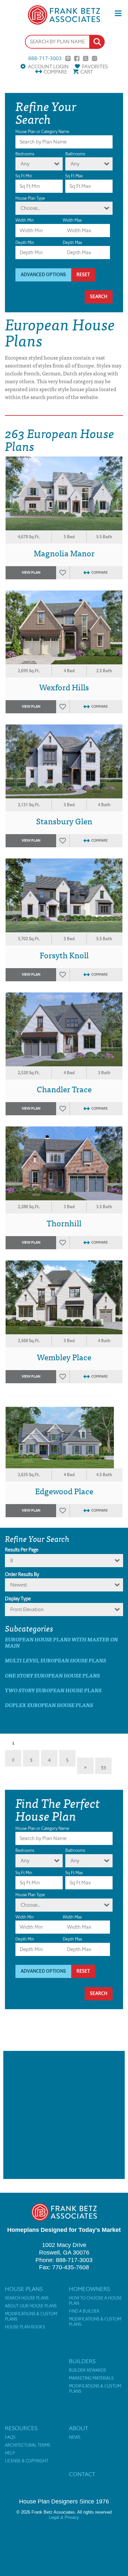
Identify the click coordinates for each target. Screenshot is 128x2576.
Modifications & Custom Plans (31, 2317)
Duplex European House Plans (49, 1705)
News (75, 2437)
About (79, 2428)
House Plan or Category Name (42, 132)
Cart (87, 72)
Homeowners (89, 2289)
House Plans (24, 2289)
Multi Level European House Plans (55, 1660)
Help (10, 2453)
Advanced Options (43, 275)
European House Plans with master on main (61, 1642)
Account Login (48, 67)
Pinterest (68, 58)
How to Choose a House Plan (95, 2301)
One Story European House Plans (52, 1675)
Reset (83, 275)
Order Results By (22, 1574)
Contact (82, 2474)
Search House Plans (27, 2298)
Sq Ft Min (24, 176)
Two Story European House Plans (53, 1690)
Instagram (95, 58)
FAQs (10, 2437)
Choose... (31, 208)
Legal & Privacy (64, 2517)
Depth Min (25, 243)
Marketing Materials (91, 2378)
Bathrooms (75, 154)
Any (25, 164)
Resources (21, 2428)
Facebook (77, 58)
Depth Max (72, 243)
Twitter (86, 58)
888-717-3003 (45, 58)
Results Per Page (22, 1550)
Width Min (25, 220)
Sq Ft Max (74, 176)
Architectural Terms (28, 2445)
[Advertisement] (64, 2115)
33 (103, 1766)
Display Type (18, 1599)
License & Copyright (27, 2461)
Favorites (95, 67)
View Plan (31, 573)
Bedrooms (25, 154)
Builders (82, 2361)
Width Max (72, 220)
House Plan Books (25, 2327)
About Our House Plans (31, 2306)
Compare (55, 72)
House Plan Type (30, 198)
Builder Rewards (87, 2370)
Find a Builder (84, 2311)
